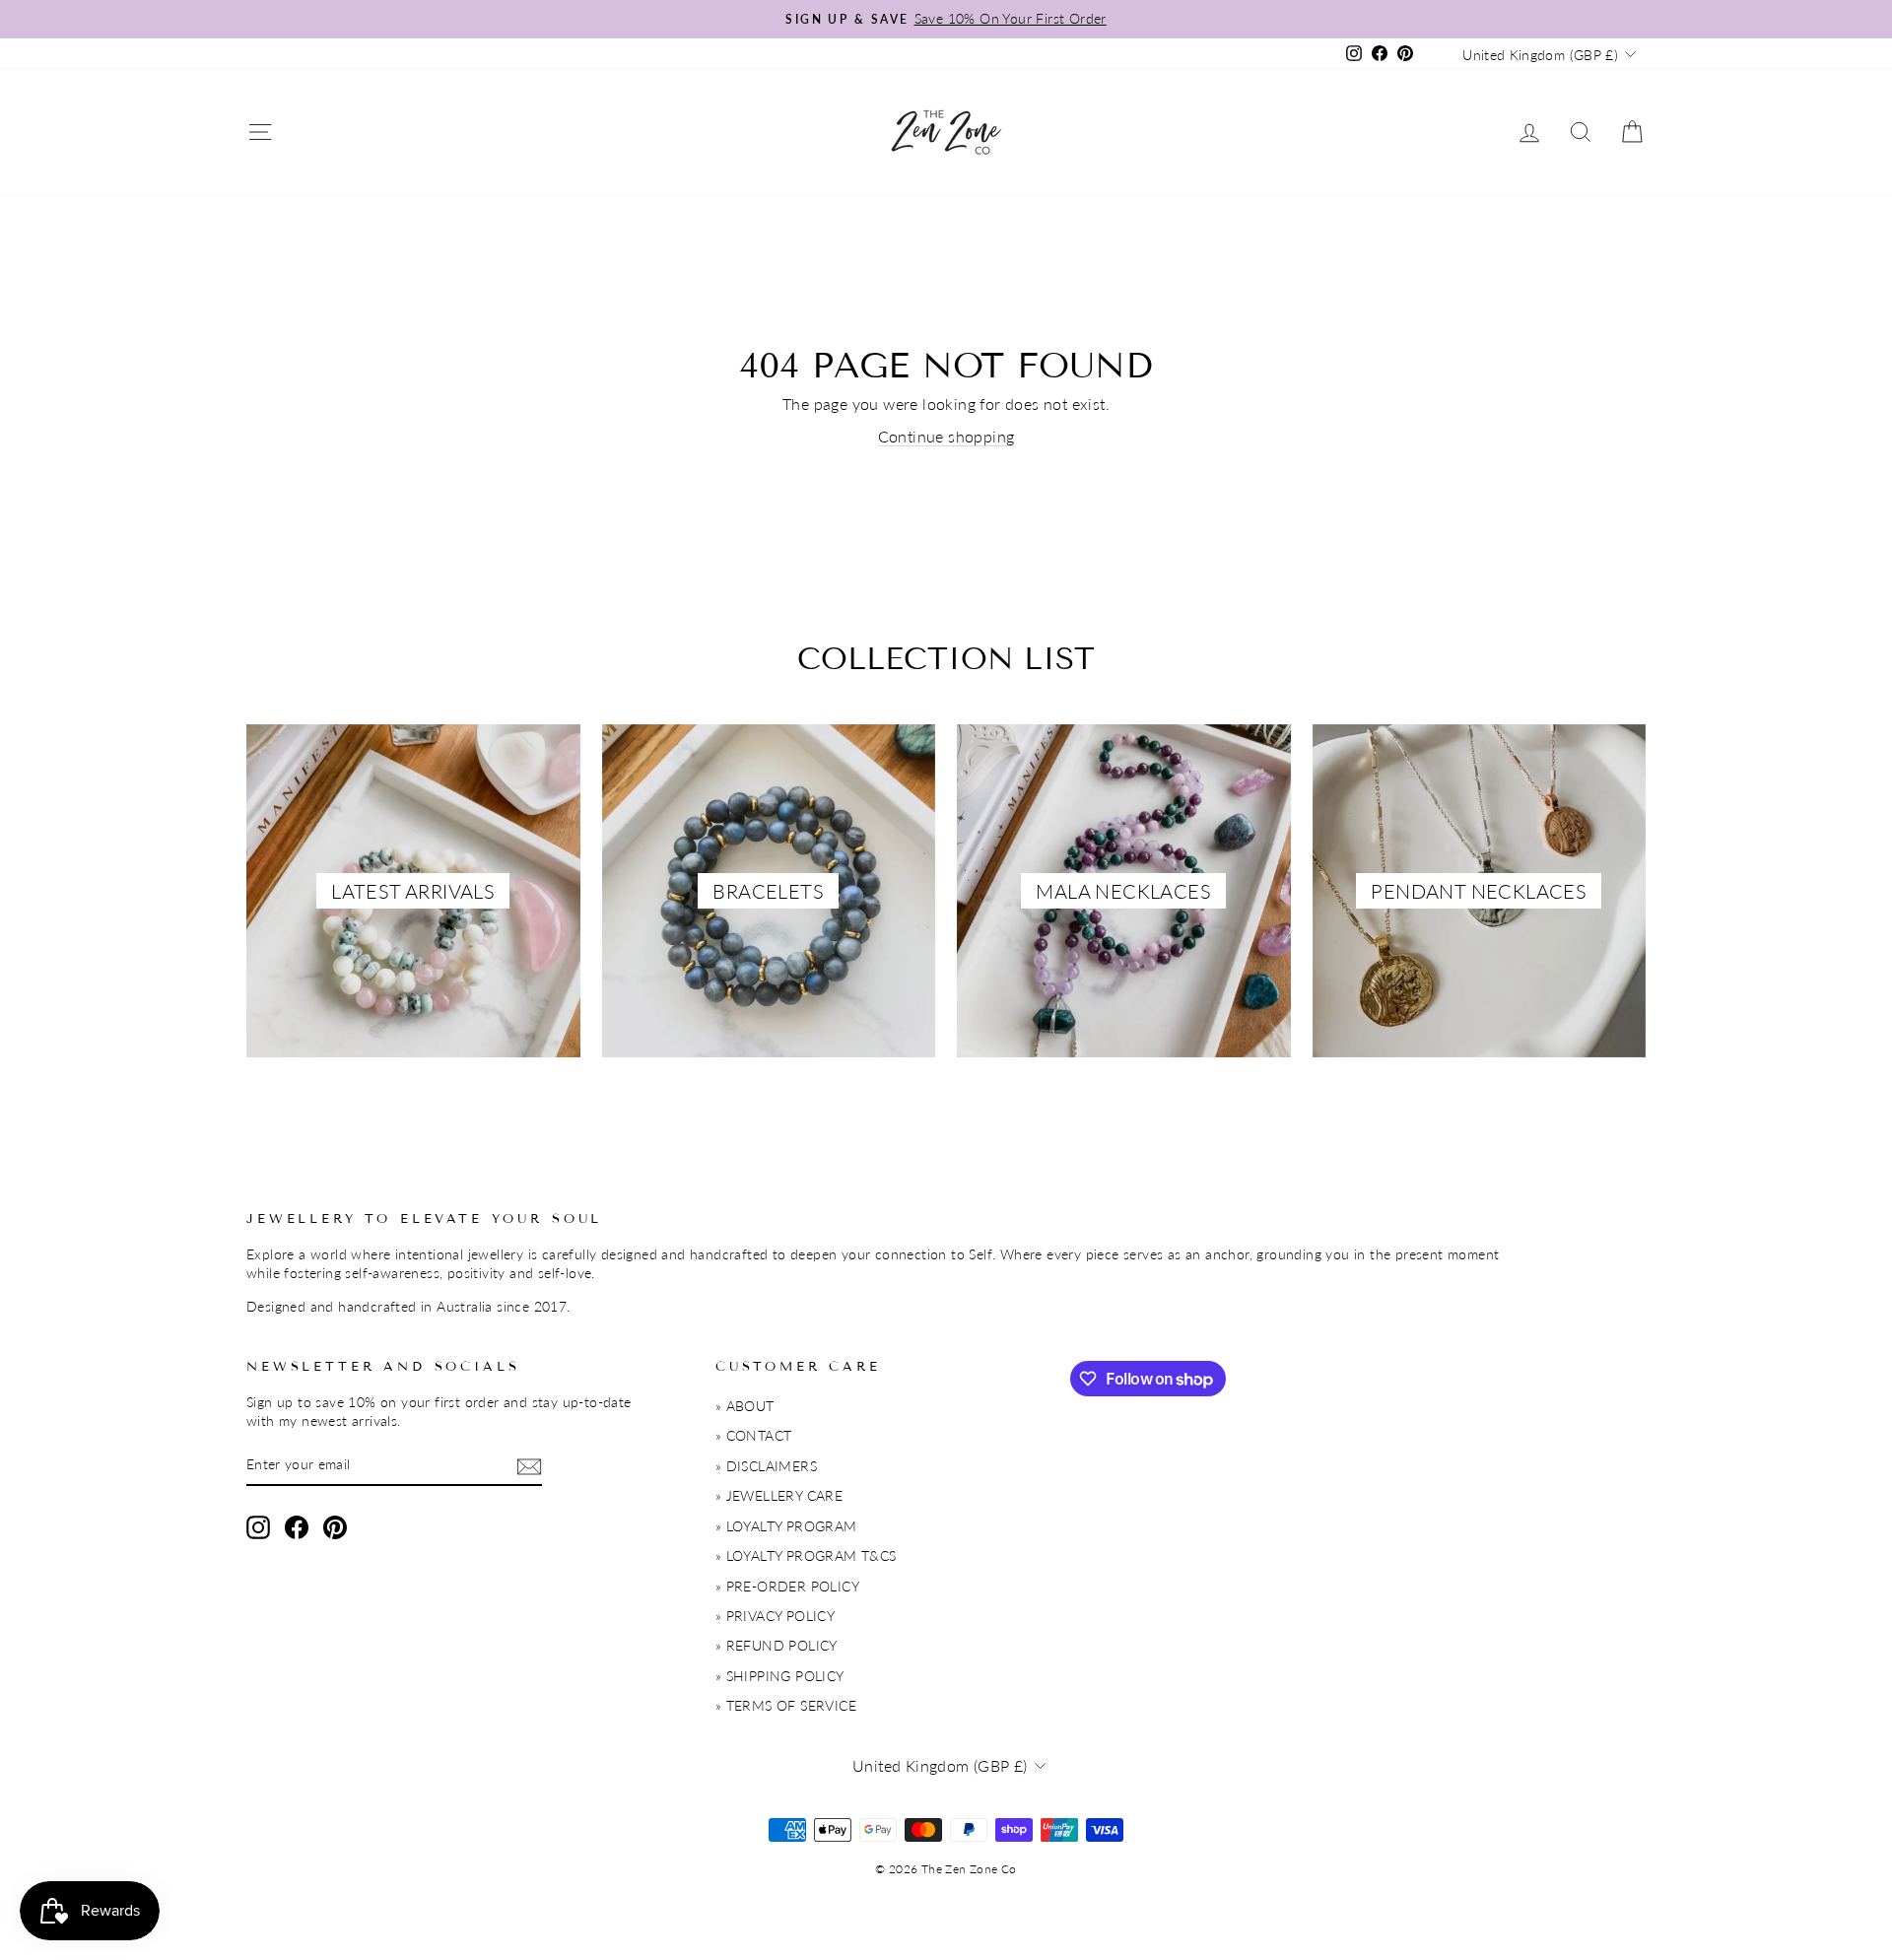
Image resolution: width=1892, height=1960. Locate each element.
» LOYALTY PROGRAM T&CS (806, 1556)
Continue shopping (946, 436)
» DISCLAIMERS (766, 1466)
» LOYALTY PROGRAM (786, 1526)
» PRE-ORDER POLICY (787, 1587)
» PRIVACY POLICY (775, 1616)
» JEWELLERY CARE (779, 1496)
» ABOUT (745, 1406)
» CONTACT (754, 1436)
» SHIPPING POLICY (780, 1676)
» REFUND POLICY (777, 1646)
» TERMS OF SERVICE (786, 1706)
